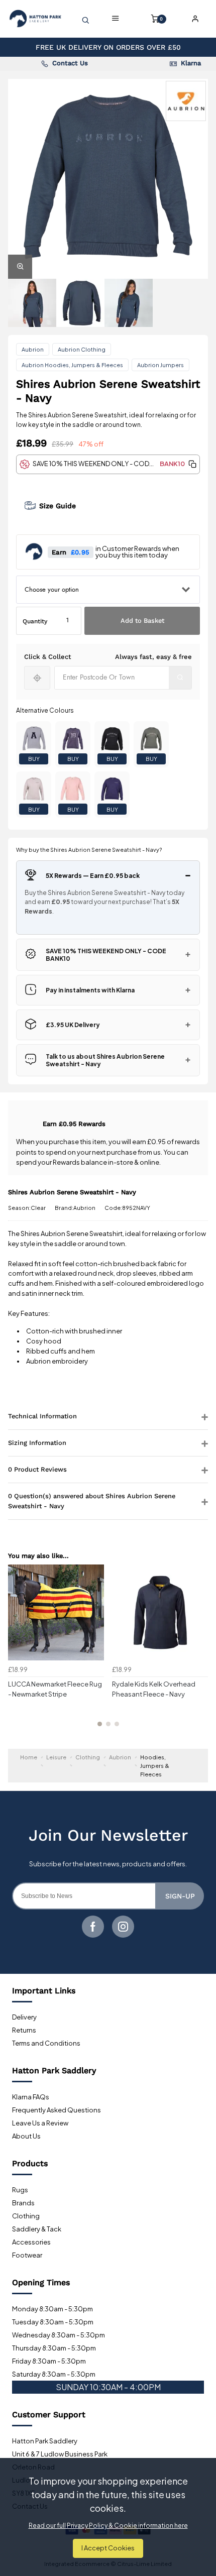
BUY (34, 759)
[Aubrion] (186, 101)
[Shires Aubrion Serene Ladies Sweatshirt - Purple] (73, 739)
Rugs (20, 2190)
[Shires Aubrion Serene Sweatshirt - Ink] (112, 789)
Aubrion (33, 349)
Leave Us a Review (40, 2123)
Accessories (31, 2242)
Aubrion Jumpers (160, 365)
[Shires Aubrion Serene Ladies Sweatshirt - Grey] (34, 739)
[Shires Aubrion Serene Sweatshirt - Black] (112, 739)
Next (199, 1651)
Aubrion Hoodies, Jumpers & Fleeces (72, 365)
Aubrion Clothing (82, 349)
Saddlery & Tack (37, 2229)
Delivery (24, 2017)
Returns (24, 2030)
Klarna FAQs (31, 2097)
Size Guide (58, 506)
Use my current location (37, 678)
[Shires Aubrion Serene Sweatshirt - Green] (151, 739)
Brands (23, 2203)
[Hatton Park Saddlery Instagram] (123, 1927)
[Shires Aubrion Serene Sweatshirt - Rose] (73, 789)
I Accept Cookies (108, 2548)
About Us (26, 2136)
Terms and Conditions (46, 2043)
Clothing (26, 2216)
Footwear (27, 2255)
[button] (192, 464)
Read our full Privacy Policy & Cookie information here (108, 2526)
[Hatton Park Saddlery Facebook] (93, 1927)
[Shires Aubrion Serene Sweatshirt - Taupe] (34, 789)
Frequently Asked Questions (57, 2110)
